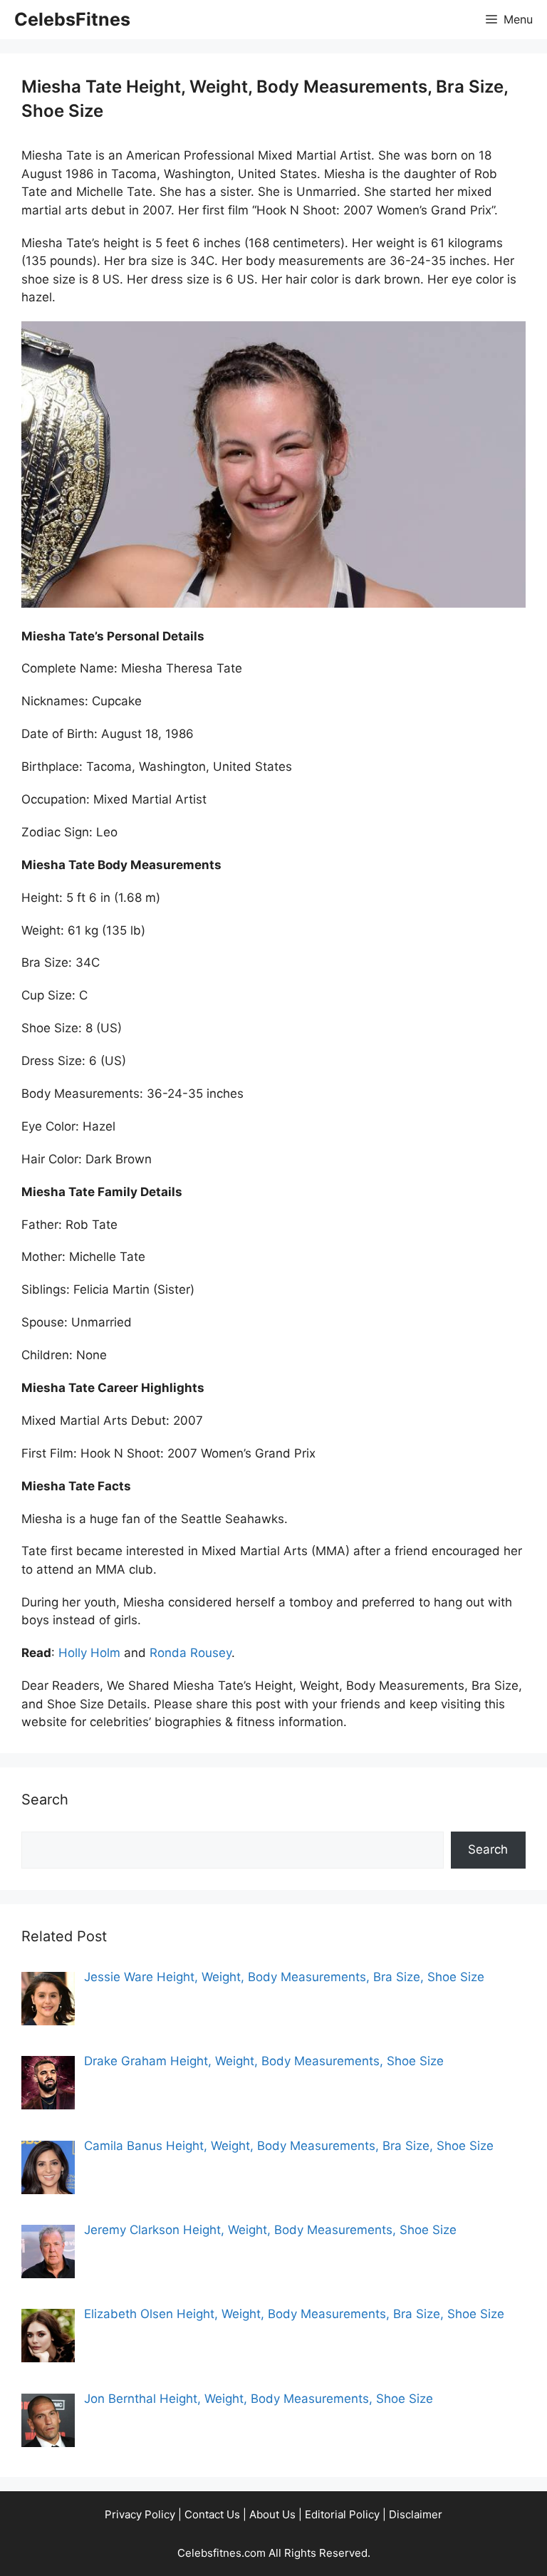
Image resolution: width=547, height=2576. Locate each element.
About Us (272, 2514)
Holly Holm (89, 1653)
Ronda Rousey (191, 1653)
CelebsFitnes (72, 19)
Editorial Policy (342, 2514)
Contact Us (212, 2514)
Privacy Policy (140, 2514)
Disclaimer (416, 2514)
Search (488, 1849)
